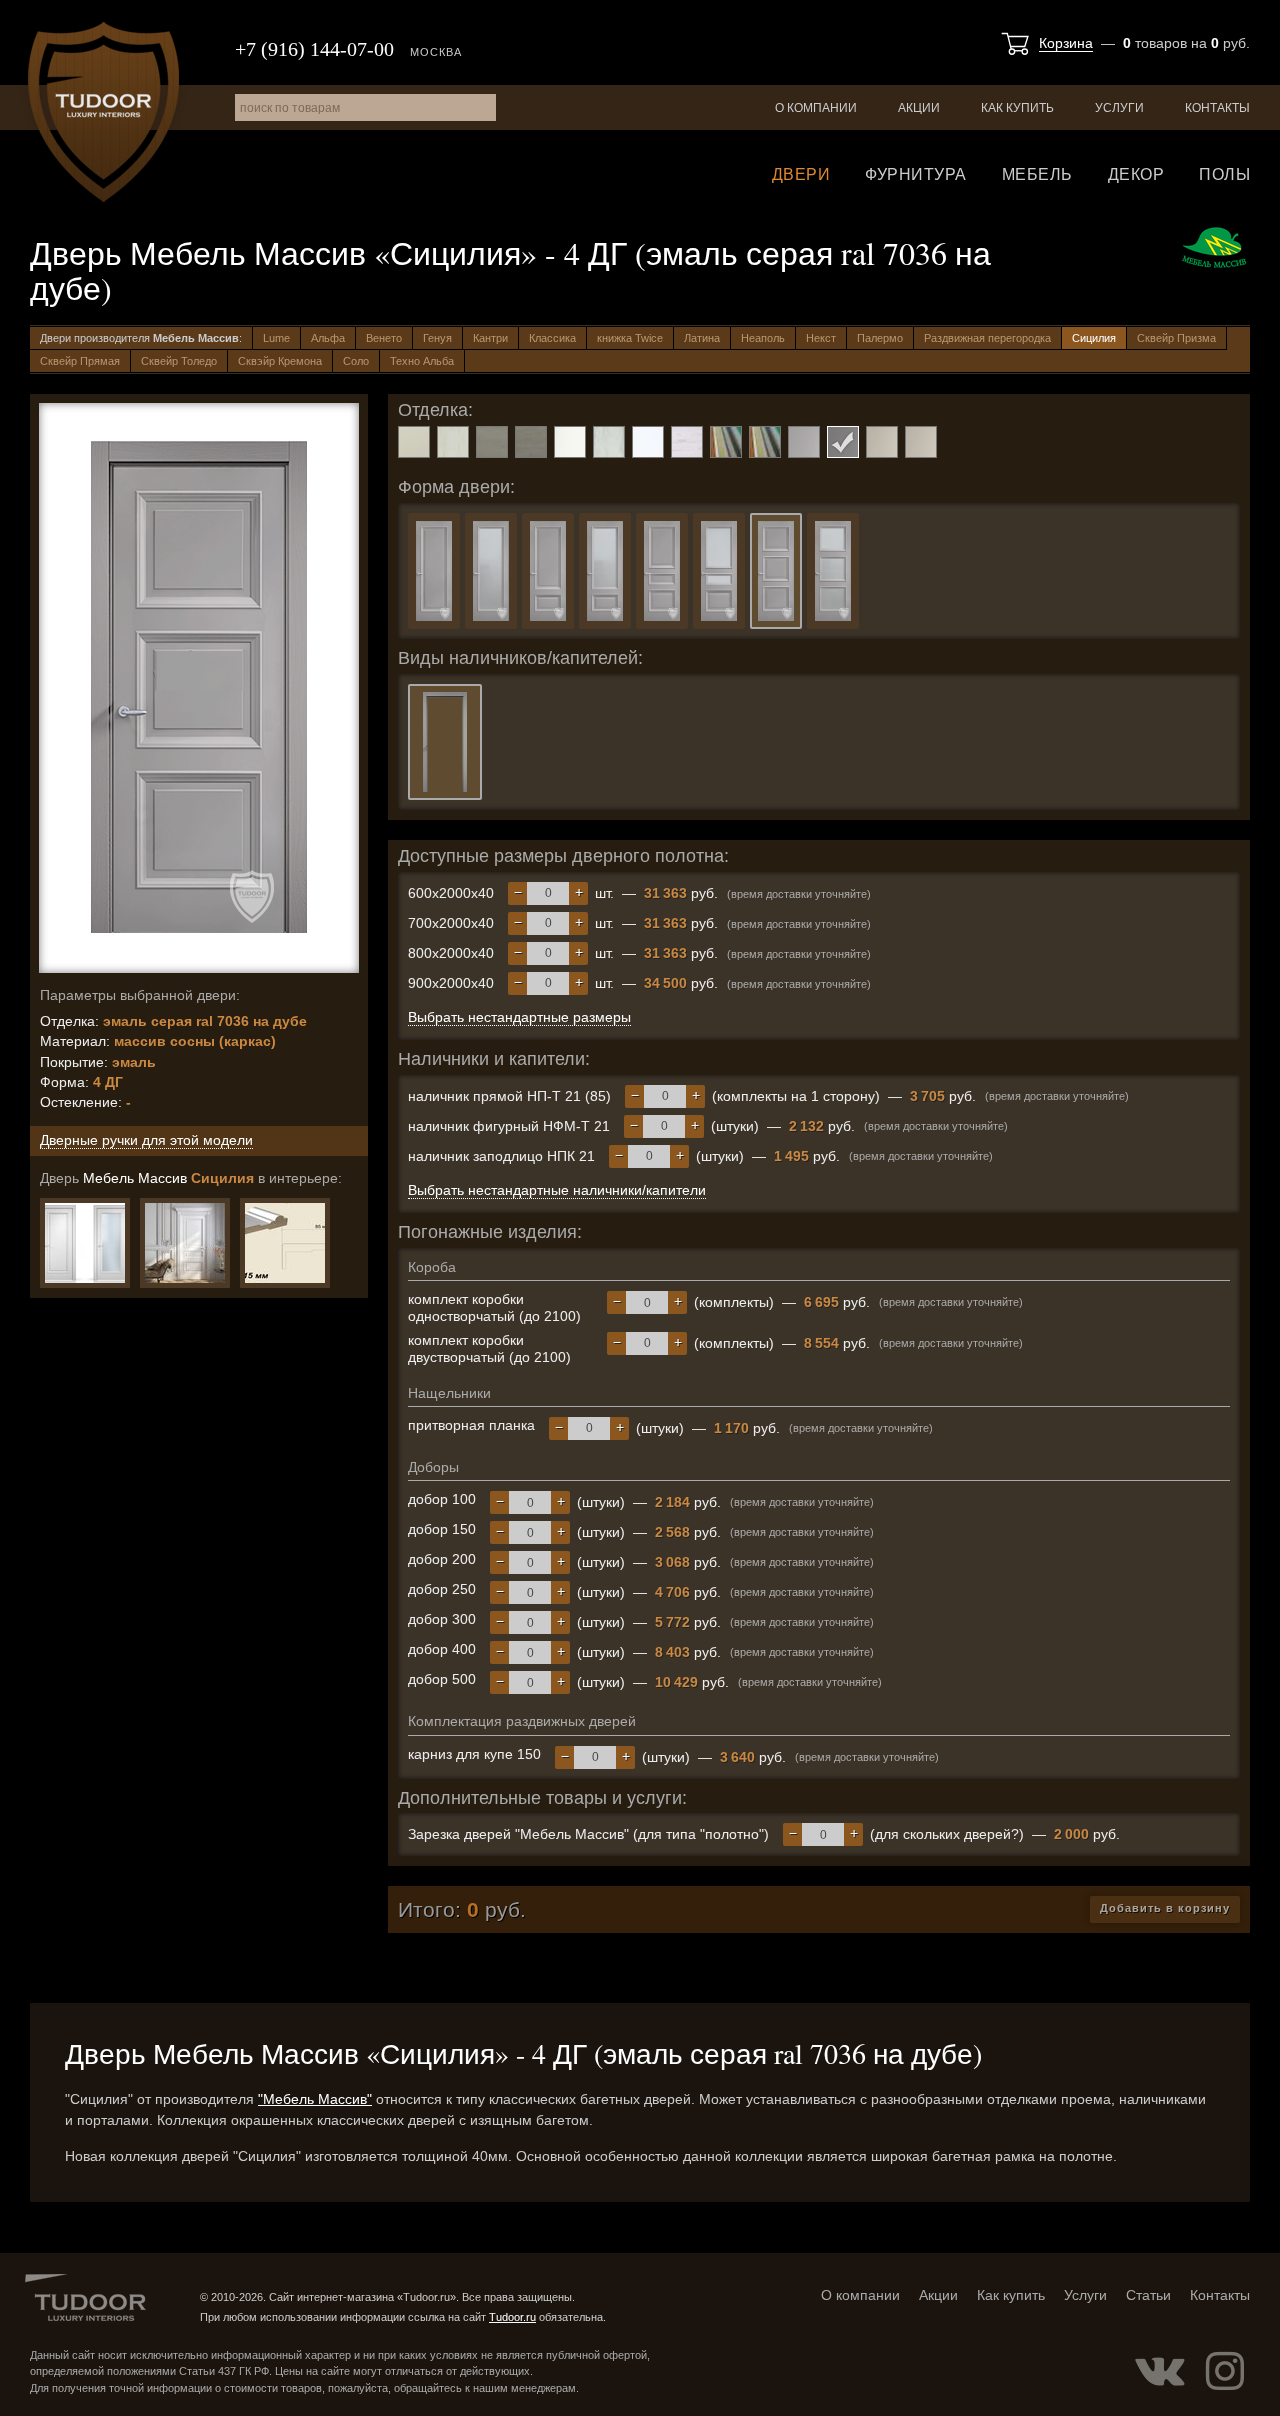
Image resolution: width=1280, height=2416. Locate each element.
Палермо (880, 338)
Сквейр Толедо (179, 361)
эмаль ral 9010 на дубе (609, 442)
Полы (1224, 174)
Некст (821, 338)
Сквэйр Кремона (280, 361)
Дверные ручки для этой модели (146, 1140)
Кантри (490, 338)
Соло (356, 361)
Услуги (1119, 108)
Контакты (1217, 108)
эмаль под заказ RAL (726, 442)
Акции (919, 108)
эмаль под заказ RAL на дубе (765, 442)
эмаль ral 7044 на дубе (531, 442)
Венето (384, 338)
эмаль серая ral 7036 (804, 442)
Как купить (1017, 108)
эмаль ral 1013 (414, 442)
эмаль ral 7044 (492, 442)
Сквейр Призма (1176, 338)
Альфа (328, 338)
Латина (702, 338)
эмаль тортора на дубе (921, 442)
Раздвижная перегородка (987, 338)
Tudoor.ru (103, 112)
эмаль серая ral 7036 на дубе (843, 442)
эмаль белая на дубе (687, 442)
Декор (1136, 174)
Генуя (437, 338)
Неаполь (763, 338)
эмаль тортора (882, 442)
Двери (801, 174)
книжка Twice (630, 338)
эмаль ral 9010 (570, 442)
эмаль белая (648, 442)
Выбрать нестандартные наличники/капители (557, 1190)
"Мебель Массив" (315, 2099)
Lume (276, 338)
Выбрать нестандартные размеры (519, 1017)
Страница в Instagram (1225, 2371)
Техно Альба (422, 361)
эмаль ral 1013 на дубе (453, 442)
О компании (816, 108)
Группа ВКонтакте (1160, 2371)
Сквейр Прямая (80, 361)
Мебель (1037, 174)
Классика (552, 338)
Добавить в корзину (1165, 1908)
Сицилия (1094, 338)
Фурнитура (916, 174)
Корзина (1066, 43)
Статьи (1148, 2295)
